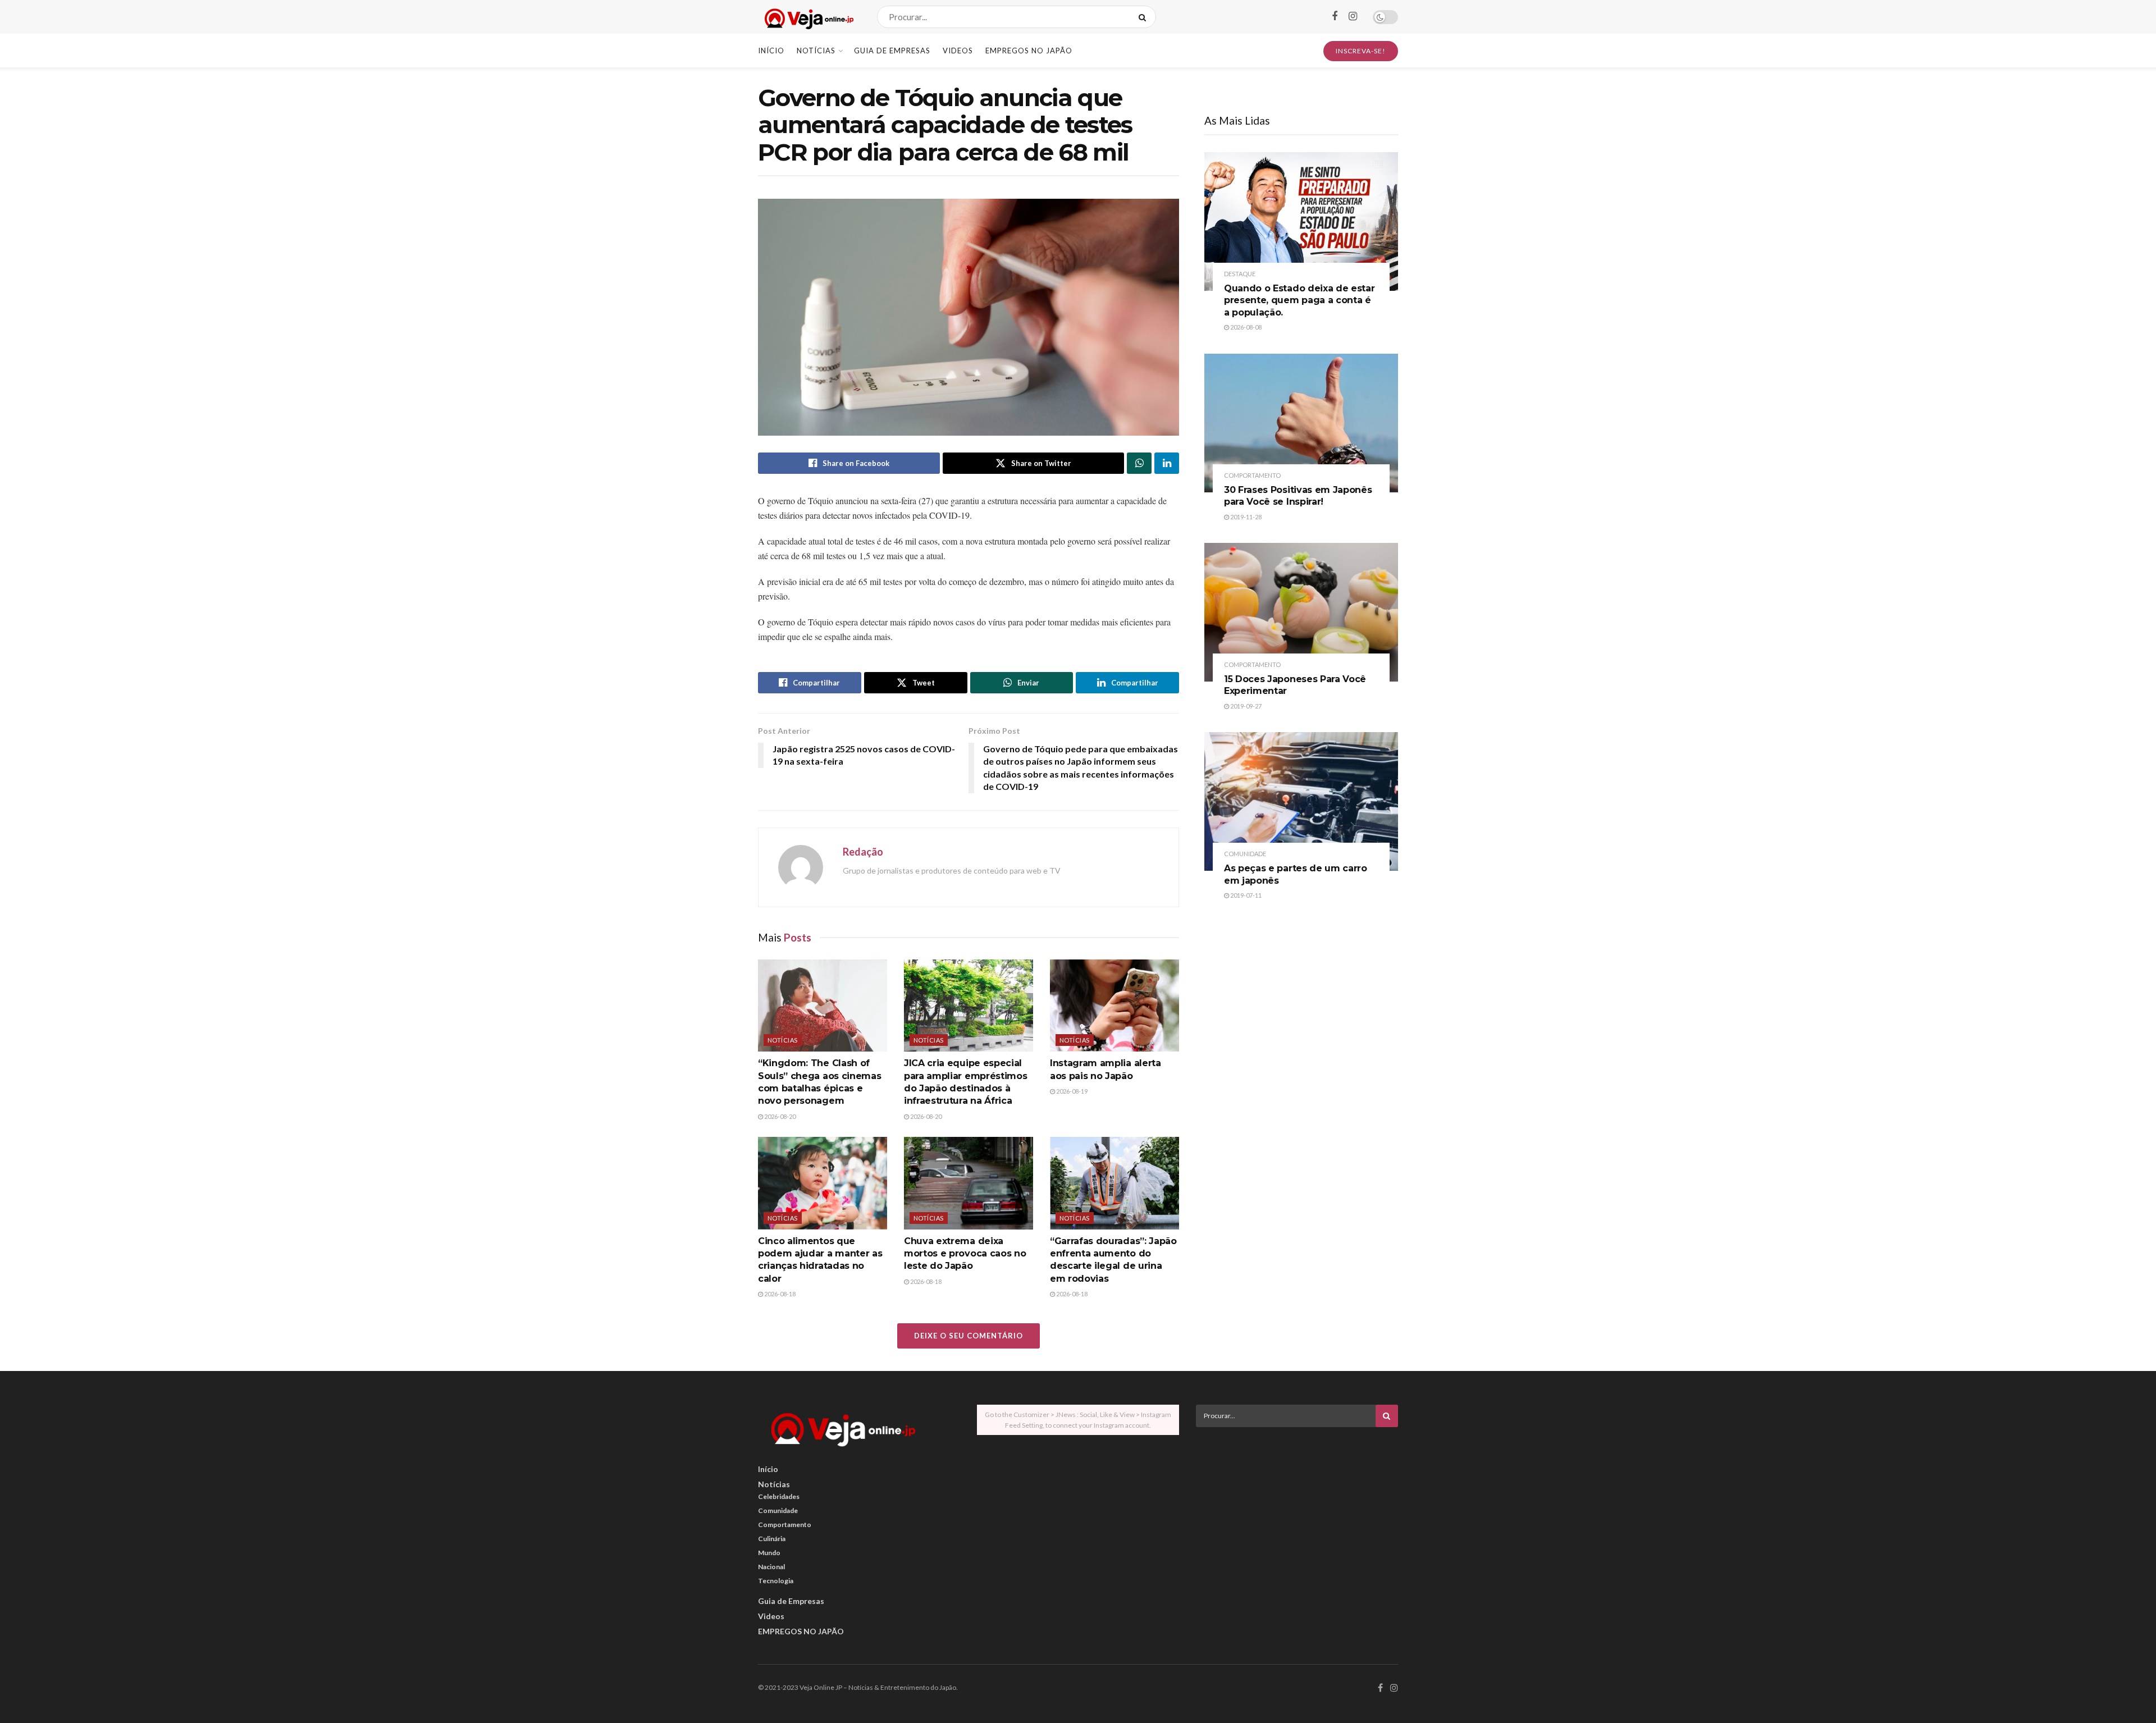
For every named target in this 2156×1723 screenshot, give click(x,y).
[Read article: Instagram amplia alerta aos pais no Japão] (1114, 1006)
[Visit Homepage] (808, 17)
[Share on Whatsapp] (1139, 463)
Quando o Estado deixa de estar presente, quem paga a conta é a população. (1299, 300)
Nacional (771, 1567)
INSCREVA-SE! (1361, 51)
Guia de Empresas (892, 51)
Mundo (769, 1553)
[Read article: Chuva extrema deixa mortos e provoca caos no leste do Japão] (969, 1183)
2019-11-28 (1245, 517)
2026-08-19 (1071, 1091)
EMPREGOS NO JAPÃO (1029, 51)
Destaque (1240, 274)
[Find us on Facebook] (1335, 17)
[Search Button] (1145, 17)
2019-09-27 (1245, 706)
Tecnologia (776, 1581)
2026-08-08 (1245, 327)
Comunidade (1245, 854)
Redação (863, 852)
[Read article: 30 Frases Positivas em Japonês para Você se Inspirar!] (1301, 423)
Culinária (772, 1539)
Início (771, 51)
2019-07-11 (1245, 895)
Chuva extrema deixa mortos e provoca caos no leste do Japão (965, 1254)
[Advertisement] (1297, 1514)
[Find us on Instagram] (1353, 17)
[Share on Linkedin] (1167, 463)
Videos (958, 51)
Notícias (816, 51)
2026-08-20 (779, 1116)
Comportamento (1252, 475)
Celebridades (779, 1496)
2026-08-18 (779, 1294)
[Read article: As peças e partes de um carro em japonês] (1301, 801)
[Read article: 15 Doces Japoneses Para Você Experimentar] (1301, 612)
